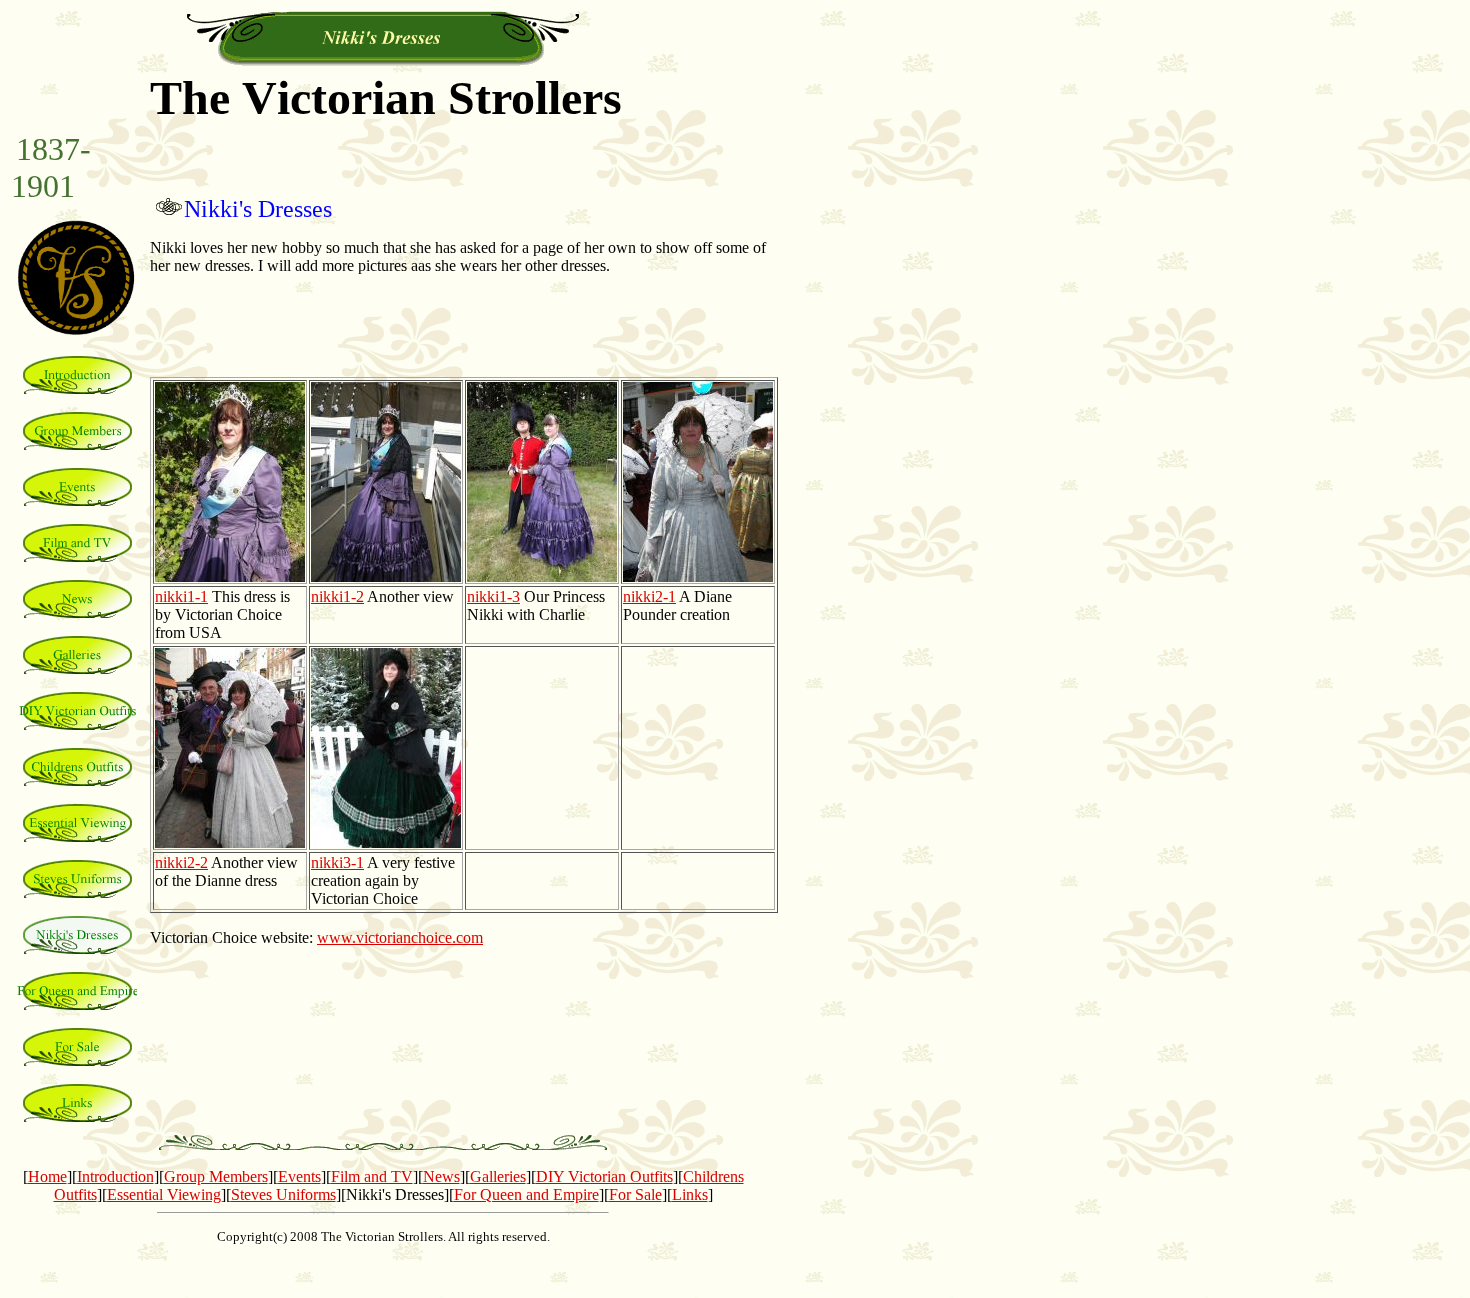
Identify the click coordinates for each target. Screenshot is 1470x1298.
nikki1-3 (493, 596)
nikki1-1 (181, 596)
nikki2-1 (649, 596)
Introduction (115, 1176)
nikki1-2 (337, 596)
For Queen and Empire (526, 1194)
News (441, 1176)
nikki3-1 (337, 862)
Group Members (216, 1176)
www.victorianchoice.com (400, 937)
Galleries (498, 1176)
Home (47, 1176)
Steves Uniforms (283, 1194)
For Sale (635, 1194)
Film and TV (372, 1176)
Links (690, 1194)
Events (299, 1176)
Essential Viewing (164, 1194)
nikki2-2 (181, 862)
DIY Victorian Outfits (604, 1176)
